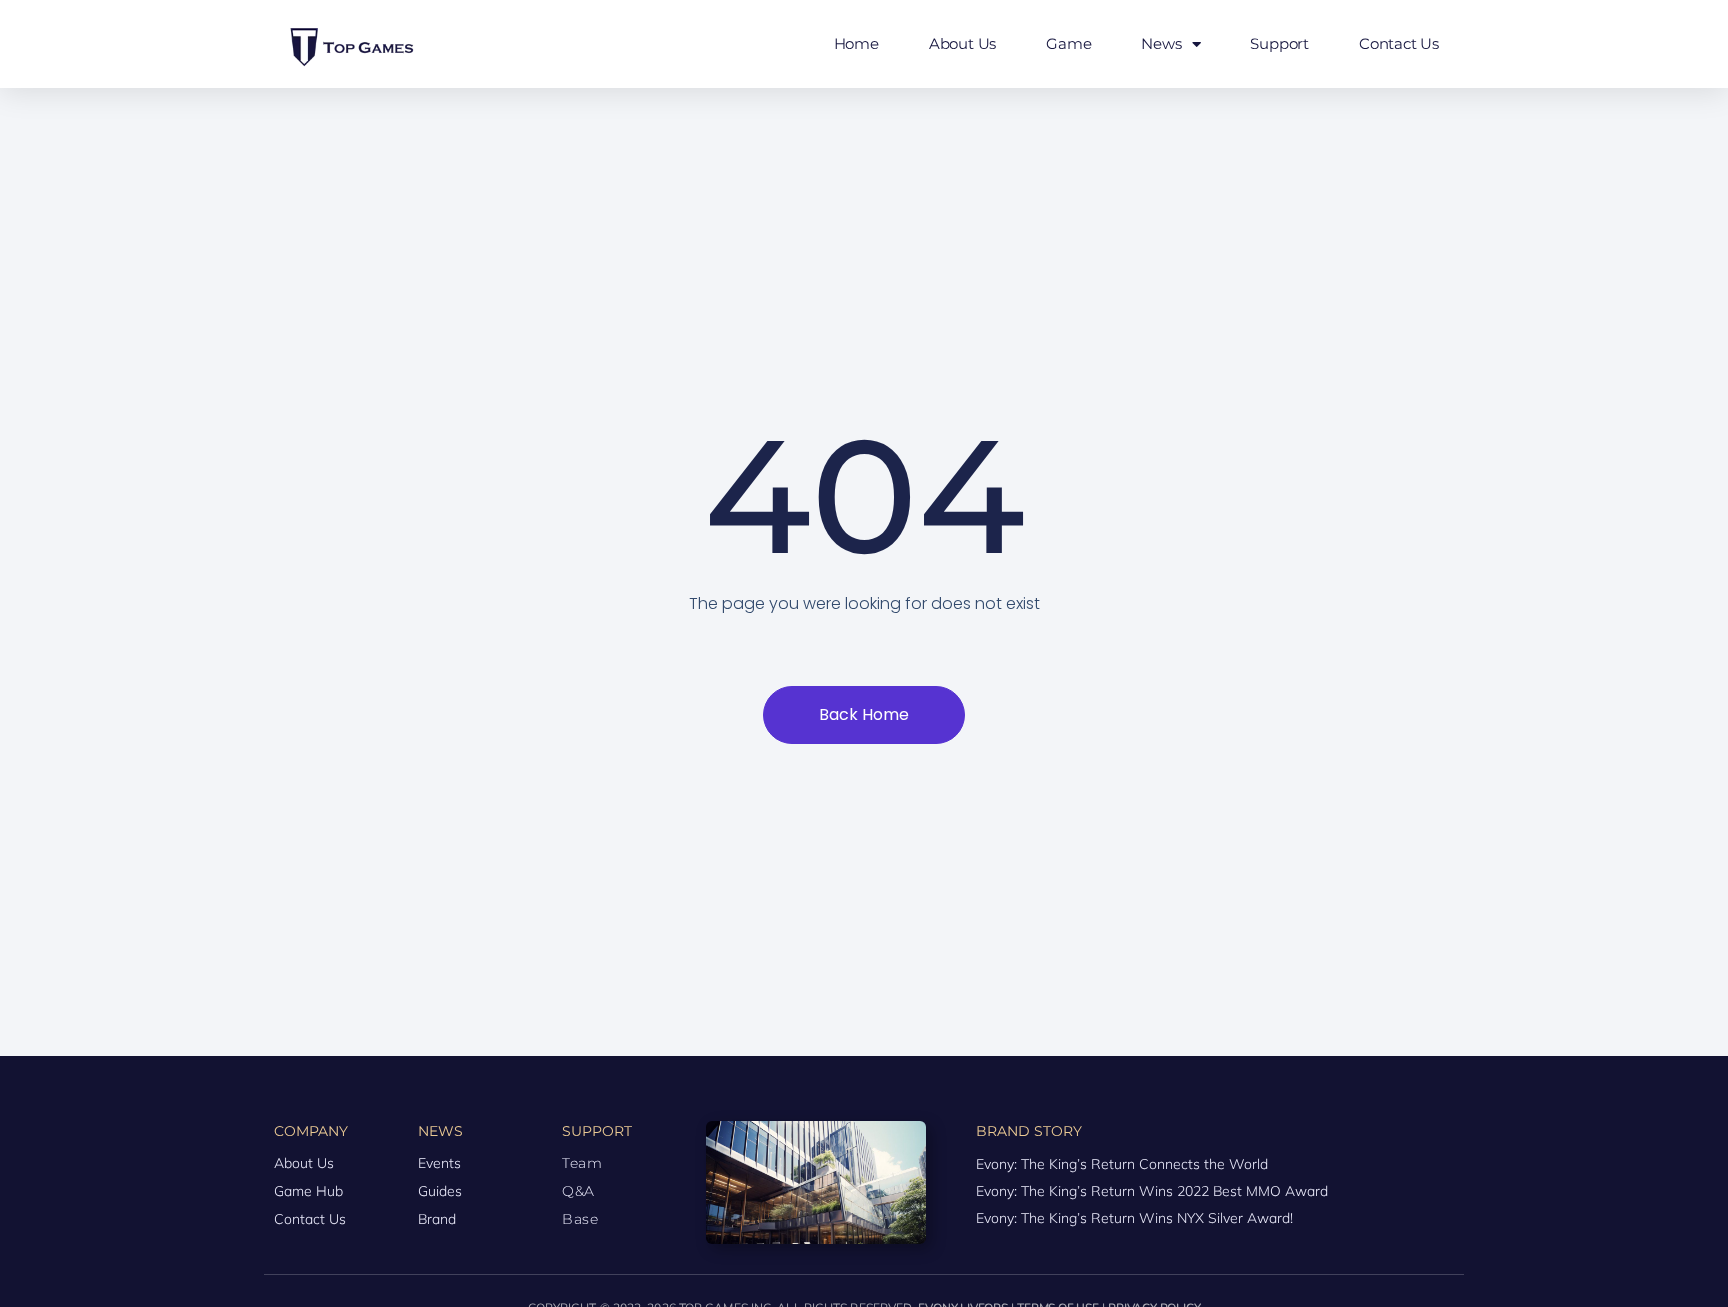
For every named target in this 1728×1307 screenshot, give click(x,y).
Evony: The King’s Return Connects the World (1122, 1164)
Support (1279, 43)
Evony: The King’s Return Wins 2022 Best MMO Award (1152, 1191)
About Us (962, 43)
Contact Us (1399, 43)
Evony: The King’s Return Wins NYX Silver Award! (1134, 1218)
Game (1068, 43)
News (1161, 43)
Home (856, 43)
